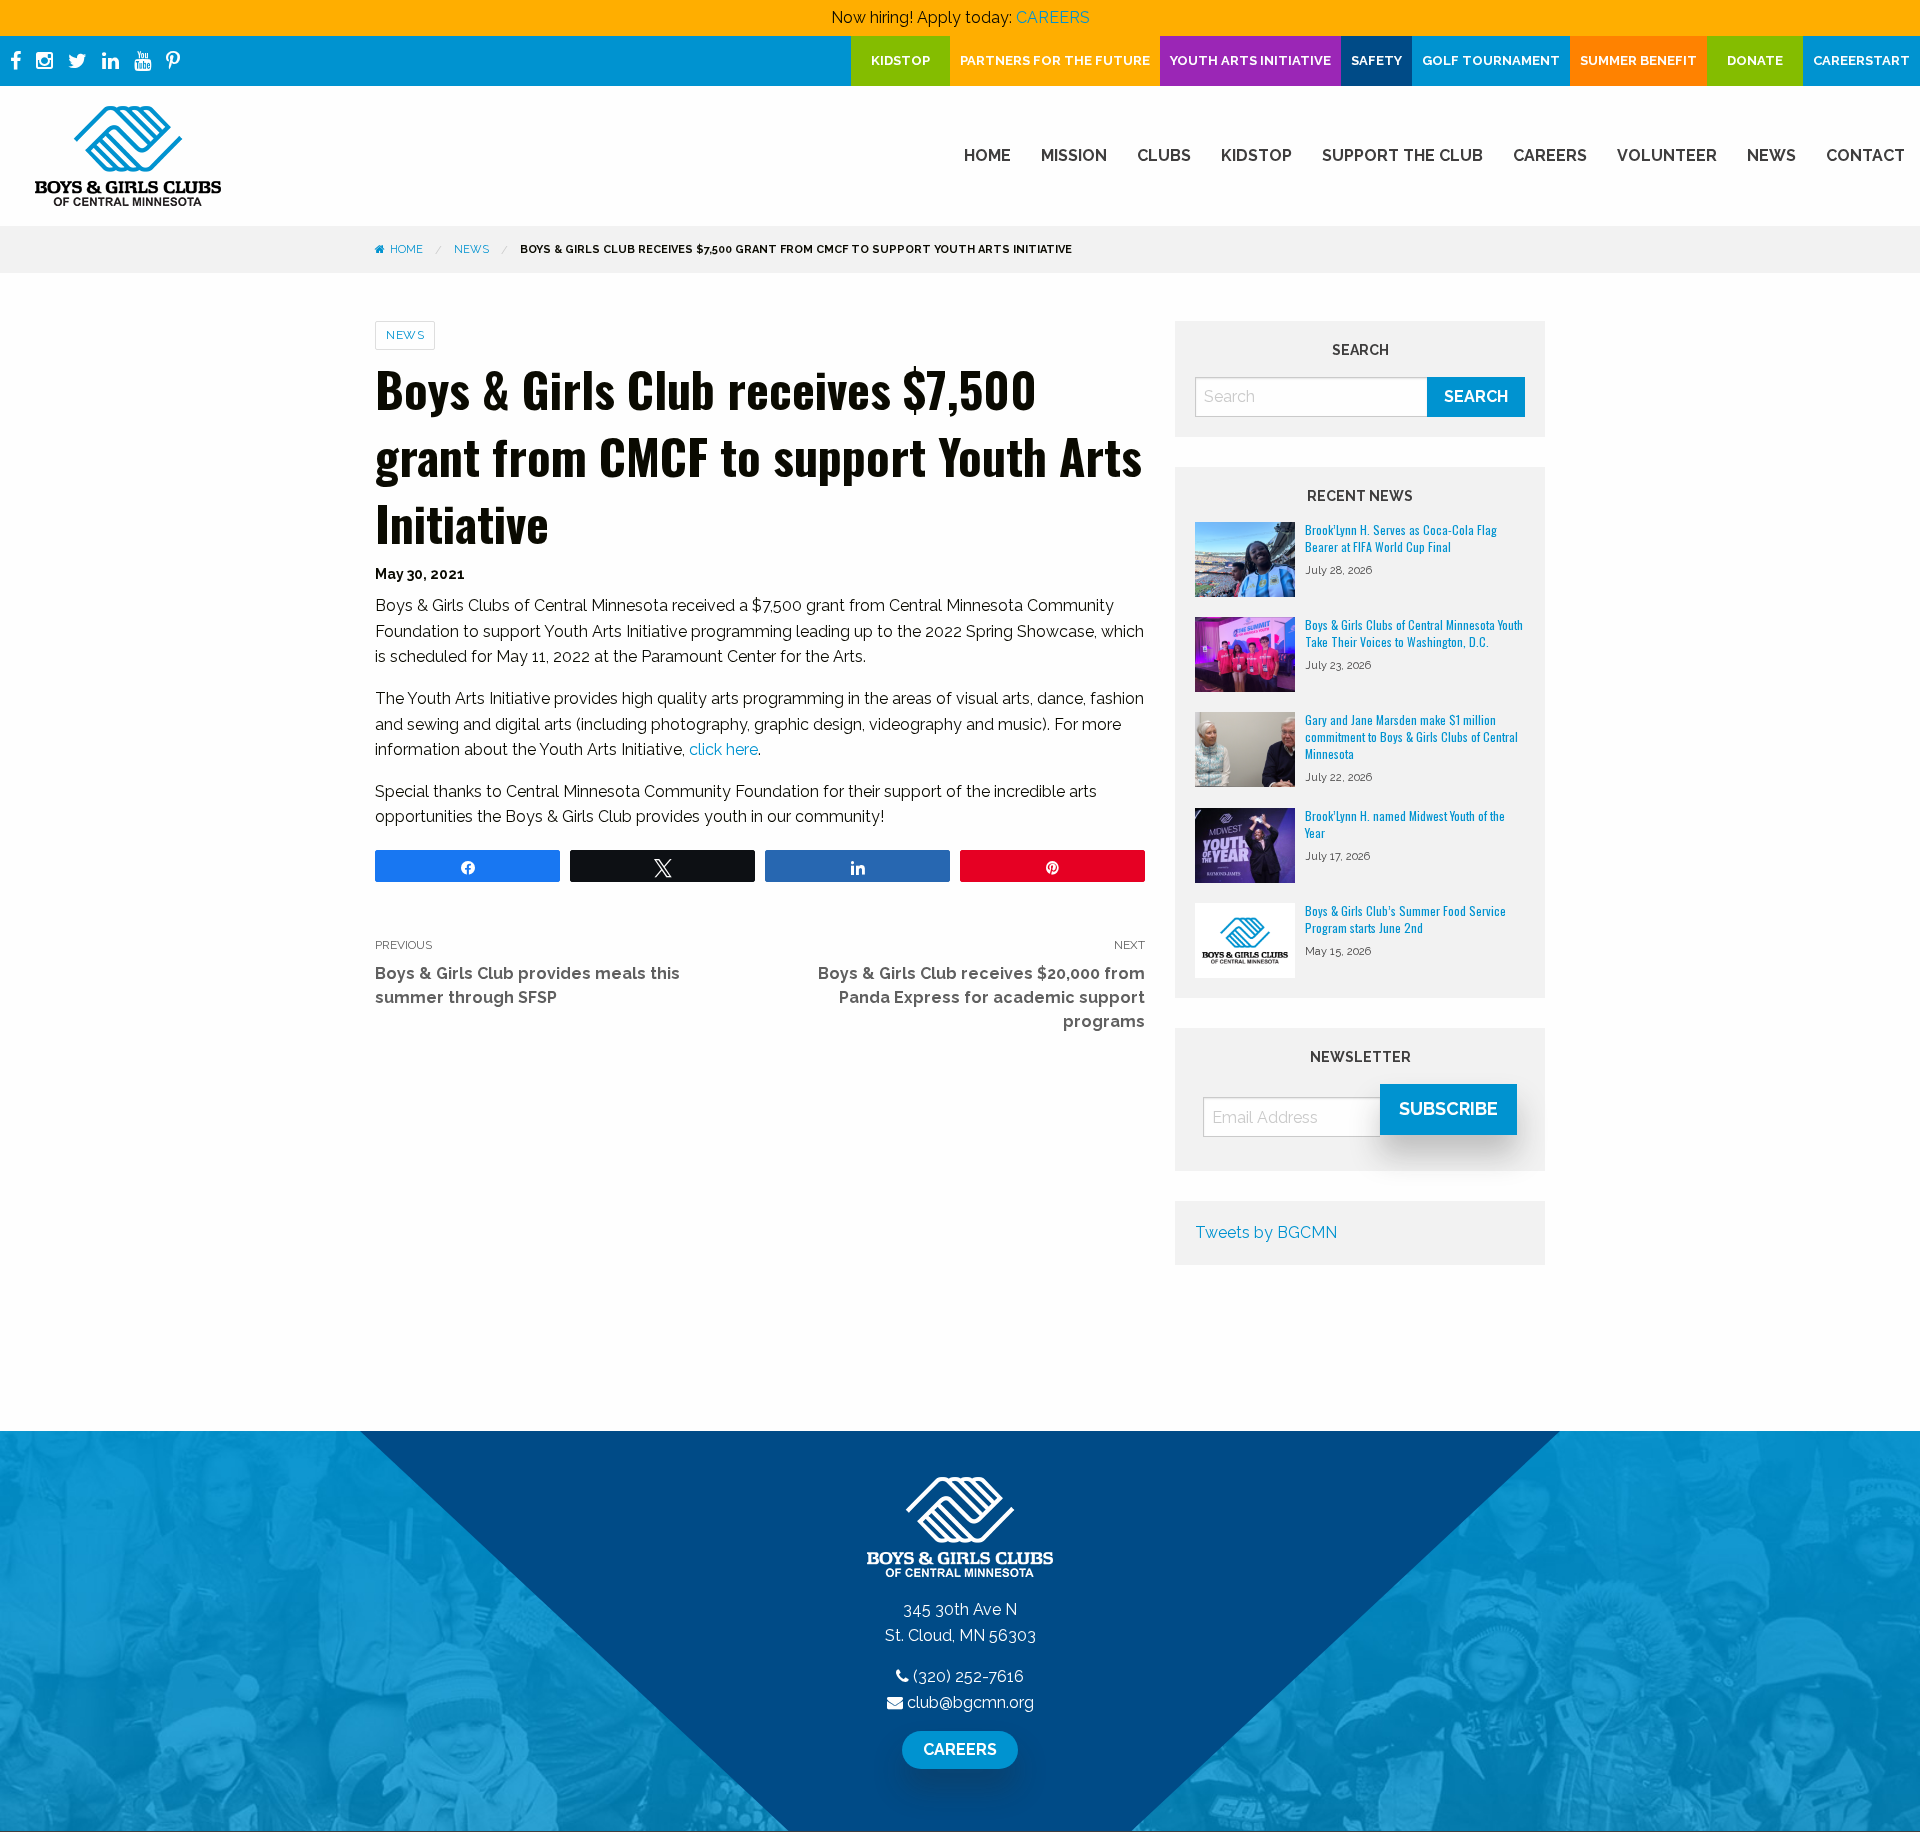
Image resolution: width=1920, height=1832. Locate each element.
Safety (1376, 60)
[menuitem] (987, 156)
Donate (1755, 60)
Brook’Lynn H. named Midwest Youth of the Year (1405, 824)
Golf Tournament (1491, 60)
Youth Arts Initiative (1250, 60)
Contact (1865, 155)
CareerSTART (1861, 60)
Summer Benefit (1638, 60)
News (1771, 155)
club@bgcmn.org (970, 1702)
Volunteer (1667, 155)
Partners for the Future (1055, 60)
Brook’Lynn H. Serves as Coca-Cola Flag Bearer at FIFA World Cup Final (1401, 538)
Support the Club (1402, 155)
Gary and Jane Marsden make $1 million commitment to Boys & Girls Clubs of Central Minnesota (1411, 736)
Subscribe (1448, 1108)
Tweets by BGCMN (1266, 1232)
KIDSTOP (900, 60)
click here (723, 749)
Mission (1074, 155)
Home (987, 155)
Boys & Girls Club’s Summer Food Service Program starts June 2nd (1405, 919)
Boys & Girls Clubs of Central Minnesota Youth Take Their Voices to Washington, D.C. (1414, 633)
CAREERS (1053, 17)
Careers (1550, 155)
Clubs (1164, 155)
